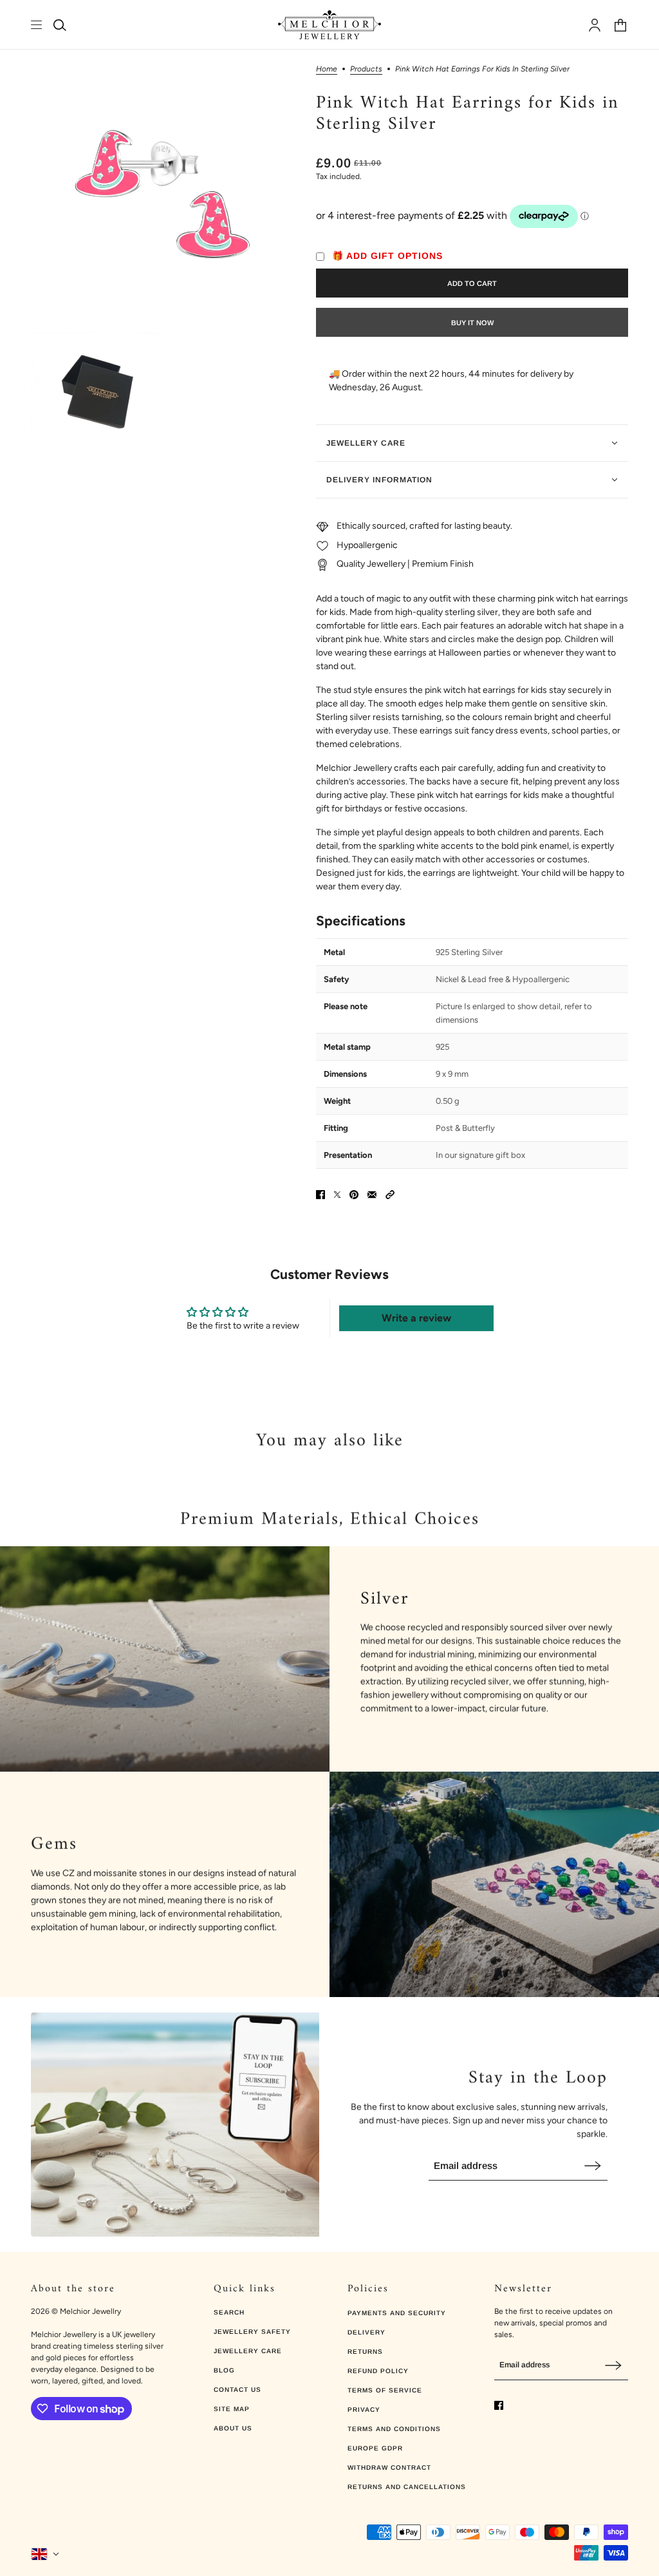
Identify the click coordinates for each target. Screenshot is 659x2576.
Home (327, 69)
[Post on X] (337, 1195)
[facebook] (499, 2405)
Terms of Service (385, 2390)
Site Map (232, 2409)
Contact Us (237, 2390)
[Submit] (593, 2165)
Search (229, 2312)
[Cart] (620, 25)
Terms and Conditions (394, 2429)
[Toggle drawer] (36, 25)
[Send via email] (372, 1195)
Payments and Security (397, 2313)
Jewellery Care (248, 2351)
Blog (224, 2370)
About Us (233, 2428)
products (366, 69)
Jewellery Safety (252, 2332)
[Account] (595, 25)
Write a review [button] (416, 1318)
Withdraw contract (389, 2467)
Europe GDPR (375, 2448)
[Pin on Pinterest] (354, 1195)
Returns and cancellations (407, 2487)
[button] (390, 1195)
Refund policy (378, 2371)
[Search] (60, 25)
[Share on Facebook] (320, 1195)
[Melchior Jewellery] (329, 25)
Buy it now (472, 323)
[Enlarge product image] (163, 197)
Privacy (364, 2410)
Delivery (367, 2332)
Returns (365, 2352)
